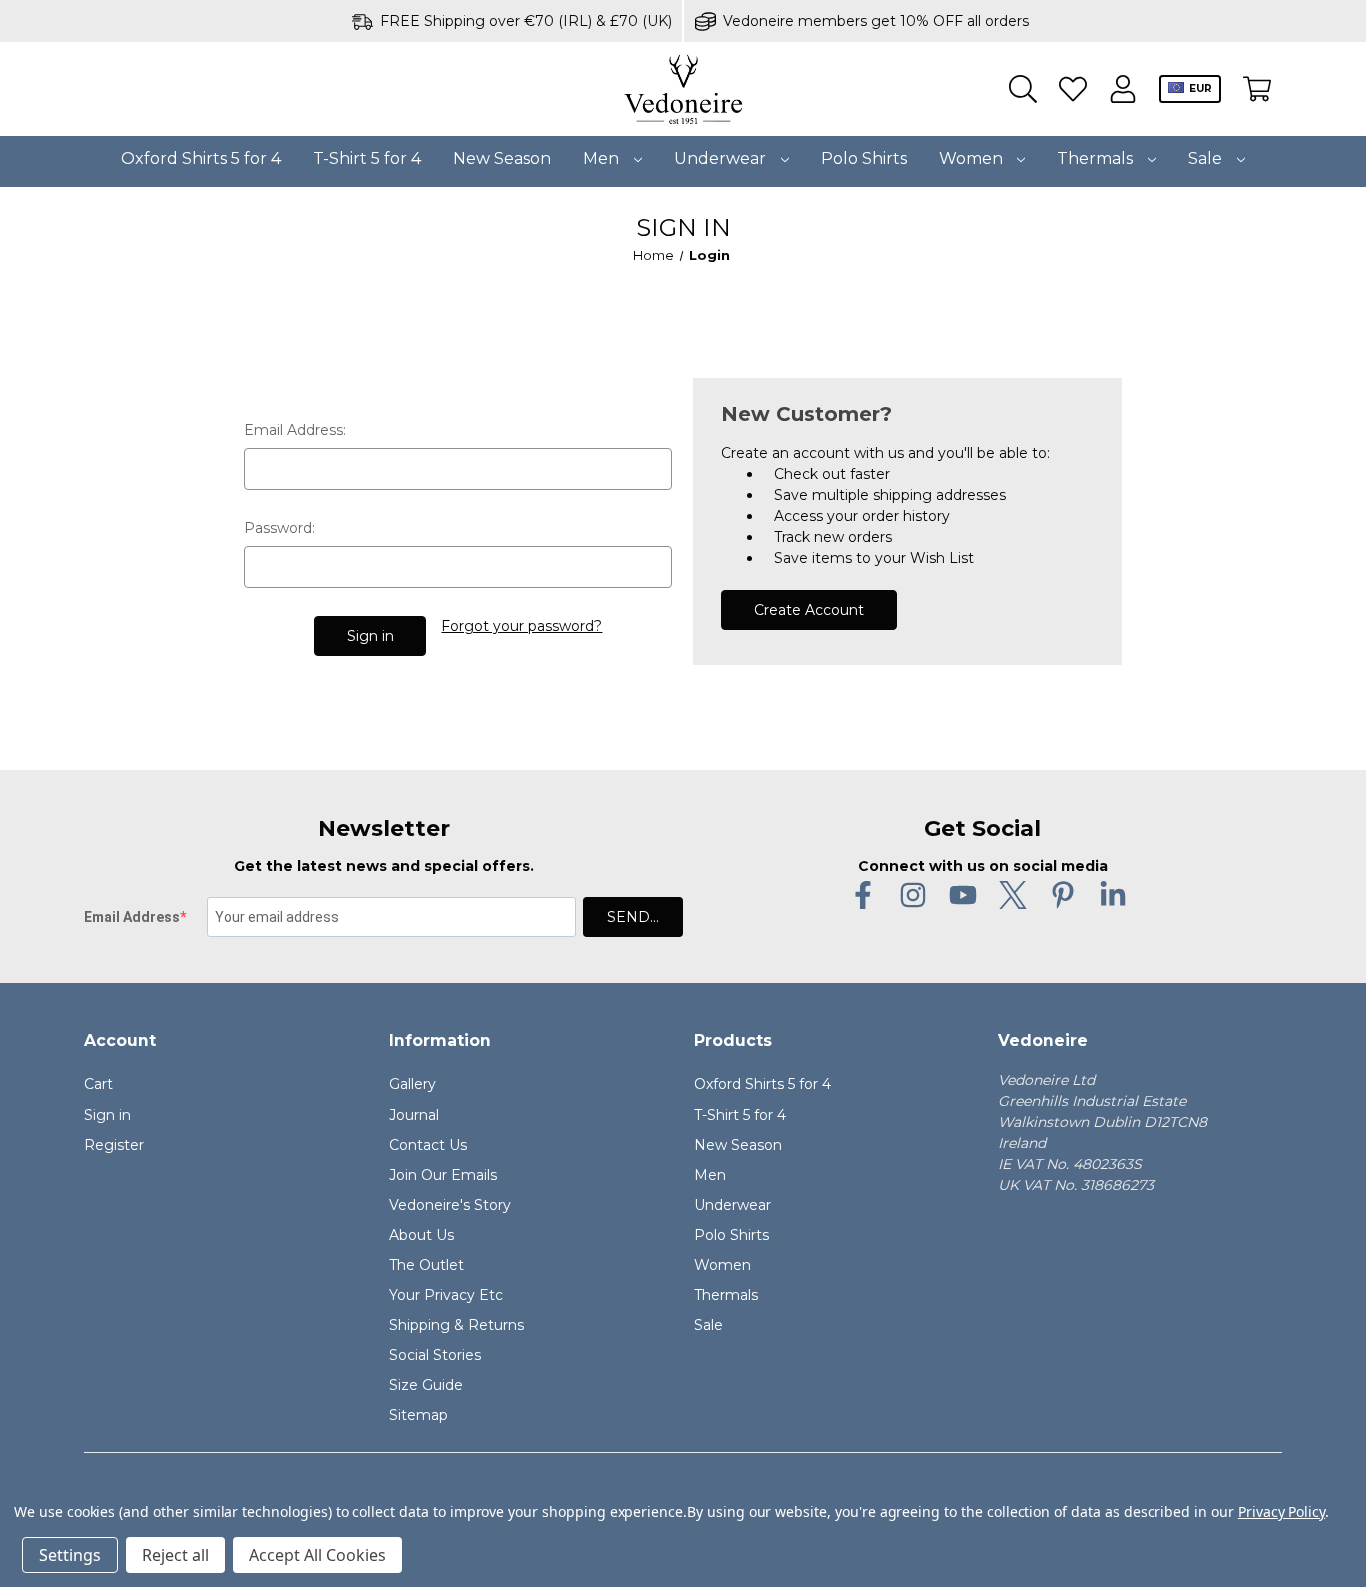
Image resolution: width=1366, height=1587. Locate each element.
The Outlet (426, 1265)
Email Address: (295, 430)
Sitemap (418, 1415)
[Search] (1023, 89)
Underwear (722, 158)
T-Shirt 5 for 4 (367, 158)
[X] (1013, 895)
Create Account (809, 610)
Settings (70, 1555)
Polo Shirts (864, 158)
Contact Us (428, 1145)
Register (114, 1145)
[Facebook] (863, 895)
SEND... (633, 917)
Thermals (1097, 158)
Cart (98, 1084)
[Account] (1123, 89)
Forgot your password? (521, 626)
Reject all (175, 1555)
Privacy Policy (1281, 1511)
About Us (421, 1235)
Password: (279, 528)
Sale (1207, 158)
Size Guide (426, 1385)
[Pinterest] (1063, 895)
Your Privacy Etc (446, 1295)
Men (603, 158)
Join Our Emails (443, 1175)
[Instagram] (913, 895)
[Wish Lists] (1073, 89)
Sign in (107, 1115)
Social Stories (435, 1355)
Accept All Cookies (317, 1555)
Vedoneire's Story (450, 1205)
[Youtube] (963, 895)
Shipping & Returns (456, 1325)
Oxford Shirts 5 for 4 (201, 158)
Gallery (412, 1084)
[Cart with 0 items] (1257, 89)
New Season (502, 158)
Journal (414, 1115)
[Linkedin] (1113, 895)
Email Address (132, 917)
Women (973, 158)
